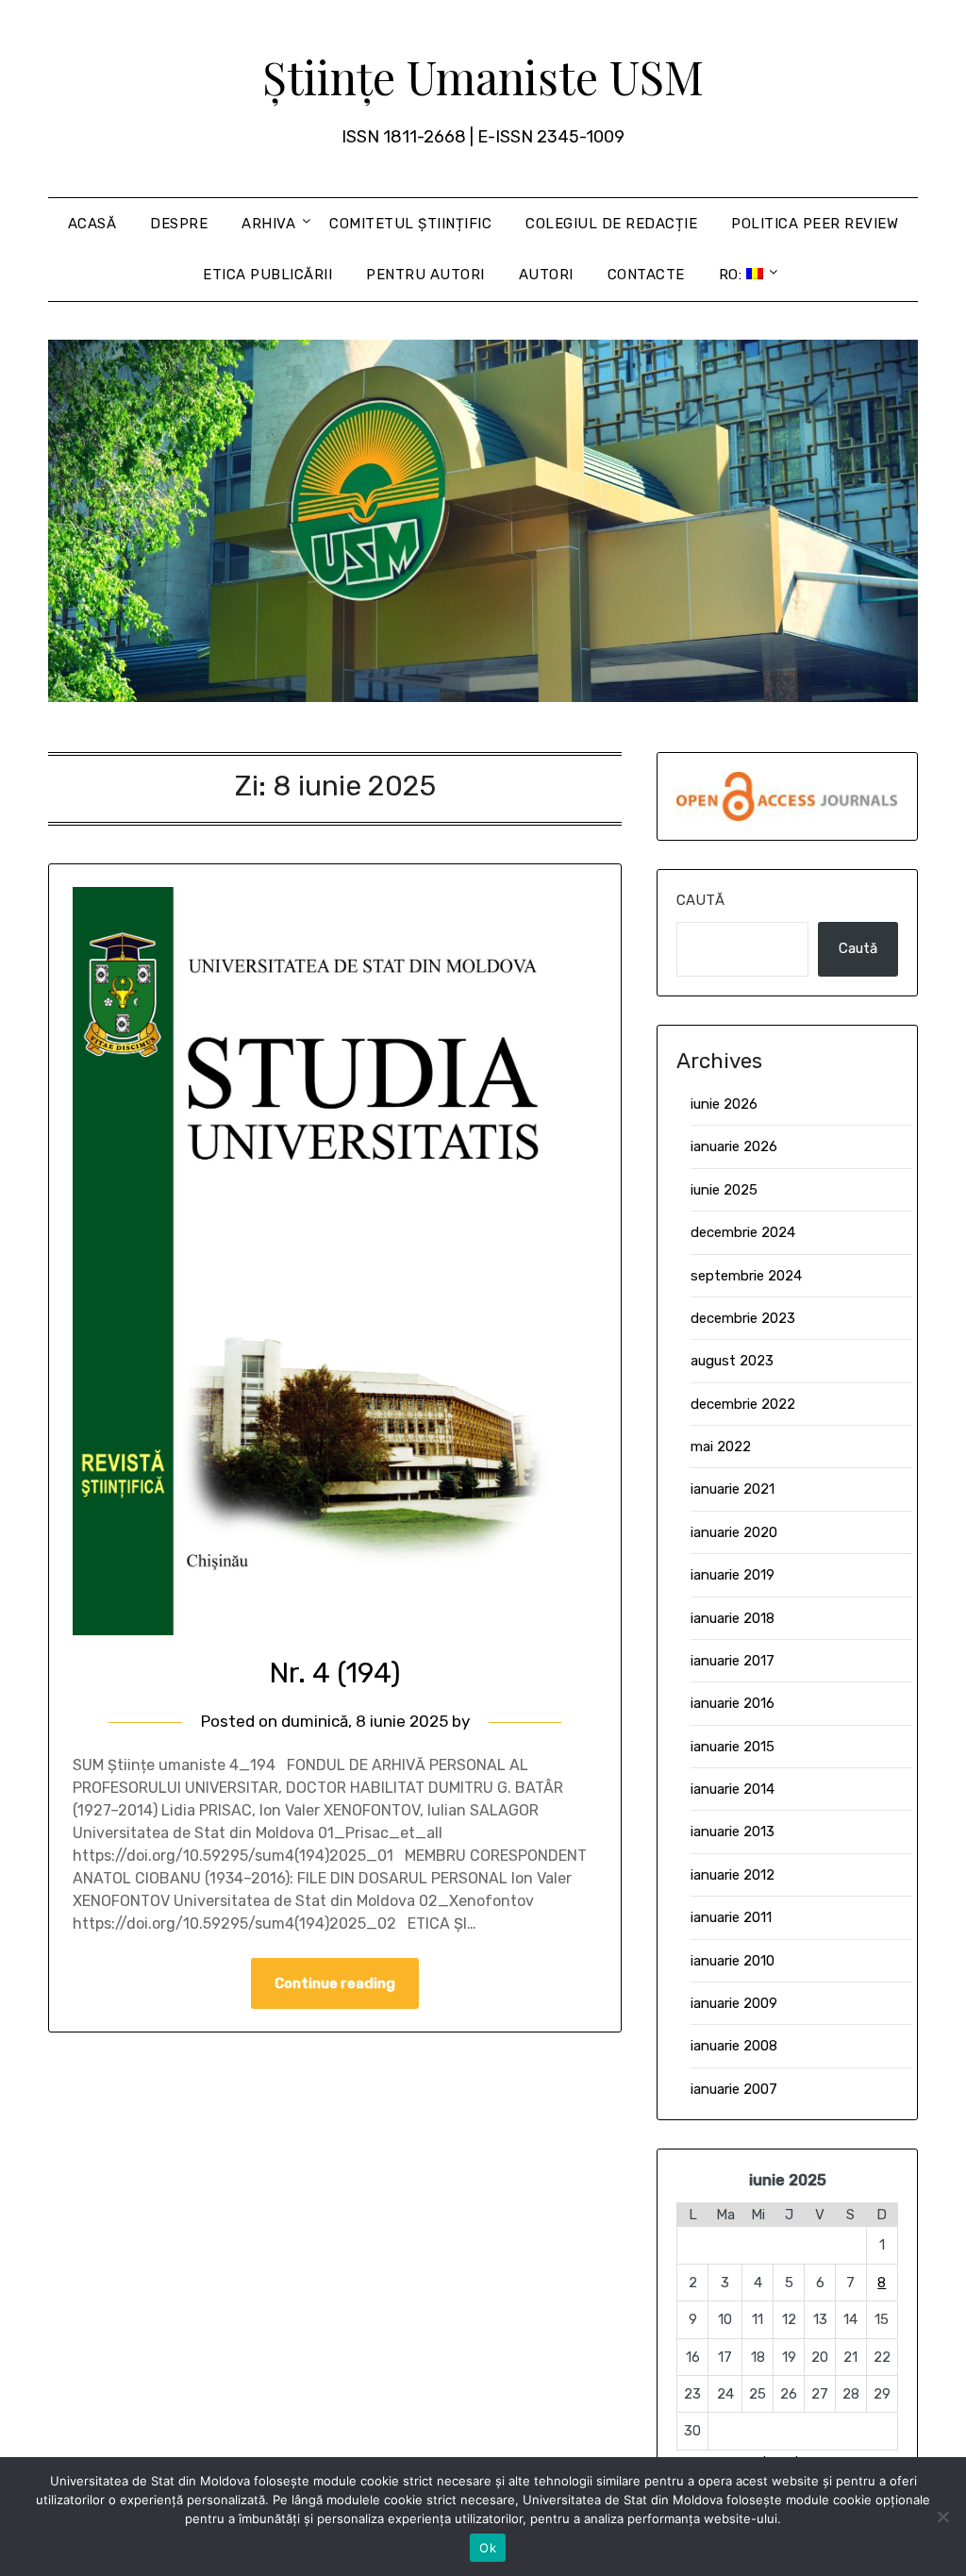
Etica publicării (267, 275)
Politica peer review (815, 224)
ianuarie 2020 (734, 1532)
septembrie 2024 (746, 1276)
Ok (488, 2548)
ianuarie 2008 (734, 2046)
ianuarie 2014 (733, 1789)
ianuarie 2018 (733, 1618)
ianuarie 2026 (734, 1146)
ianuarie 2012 (733, 1875)
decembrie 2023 (743, 1318)
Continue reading (335, 1983)
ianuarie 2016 (733, 1703)
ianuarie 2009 (734, 2003)
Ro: (733, 275)
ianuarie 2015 (733, 1747)
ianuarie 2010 (733, 1961)
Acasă (92, 224)
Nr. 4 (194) (335, 1673)
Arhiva (268, 224)
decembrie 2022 (743, 1404)
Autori (546, 275)
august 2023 (732, 1361)
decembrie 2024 (743, 1232)
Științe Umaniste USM (483, 76)
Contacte (646, 275)
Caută (700, 900)
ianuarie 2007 (734, 2089)
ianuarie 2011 (731, 1917)
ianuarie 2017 (733, 1661)
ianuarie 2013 (733, 1832)
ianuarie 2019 (733, 1575)
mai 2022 (721, 1447)
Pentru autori (425, 275)
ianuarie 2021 (733, 1489)
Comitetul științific (410, 224)
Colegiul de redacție (611, 224)
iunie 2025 (724, 1190)
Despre (179, 224)
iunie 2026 (724, 1104)
